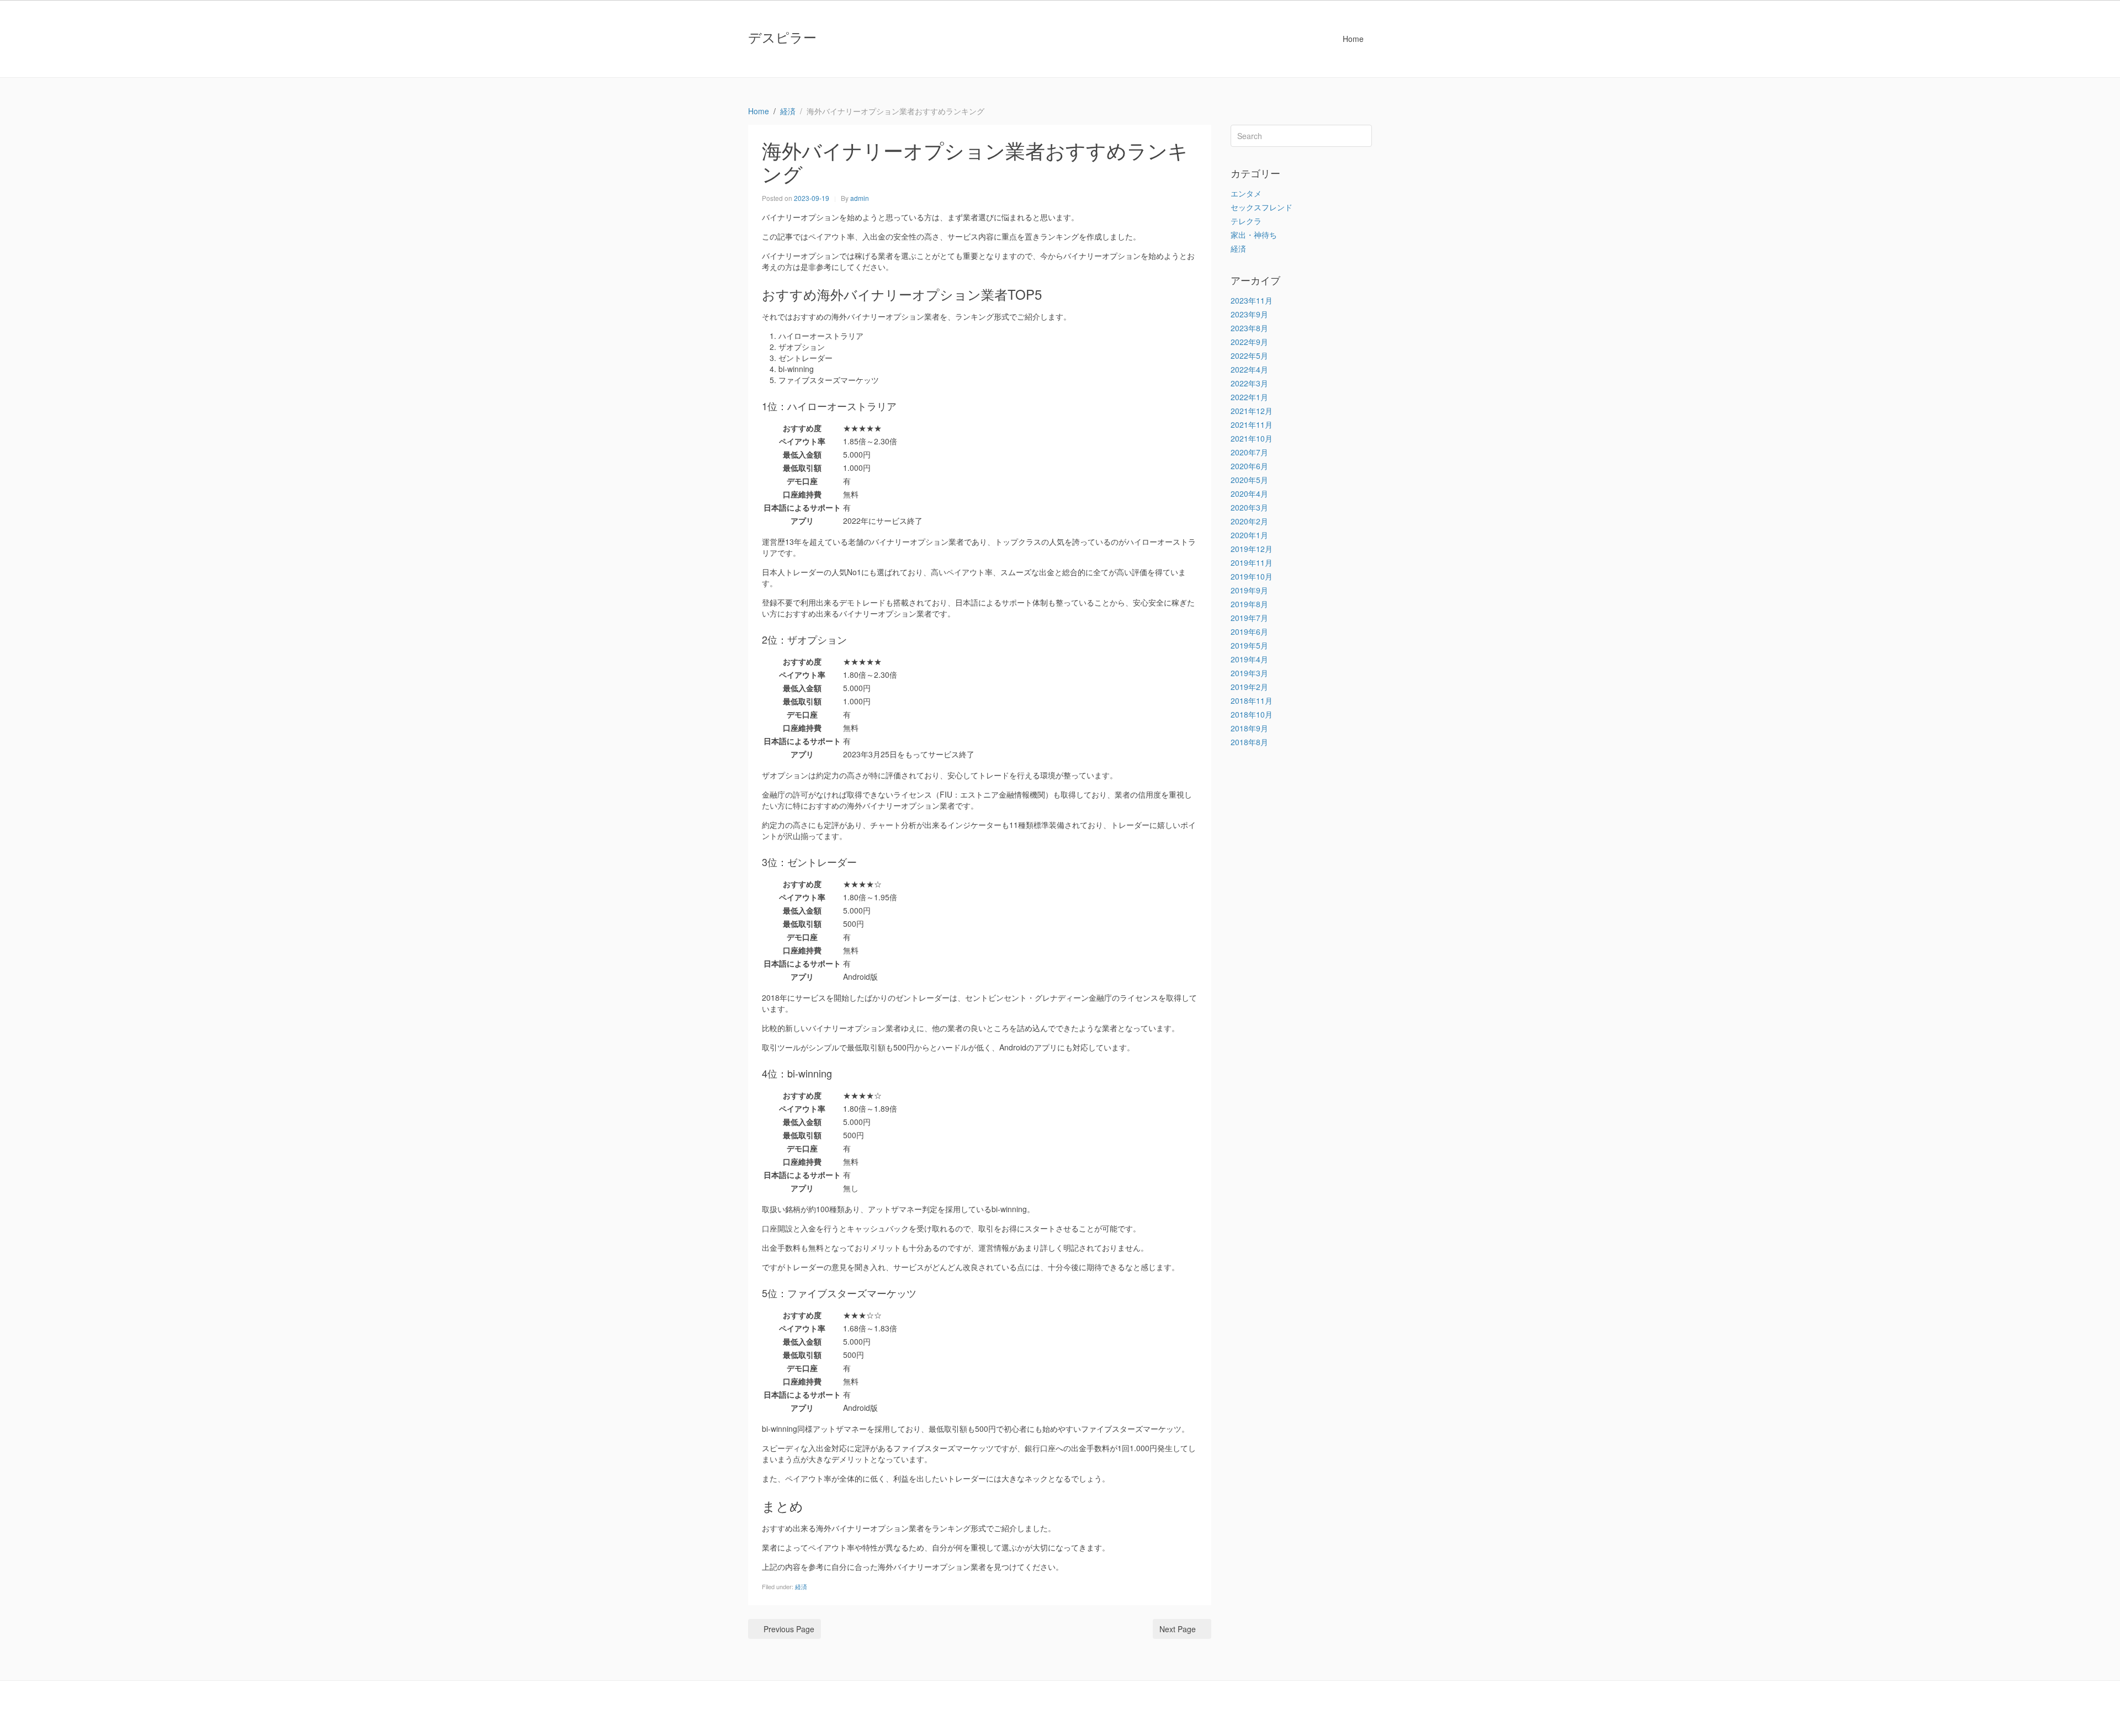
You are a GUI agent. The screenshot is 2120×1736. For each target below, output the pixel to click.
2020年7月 (1249, 452)
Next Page (1178, 1629)
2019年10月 (1252, 576)
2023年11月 (1252, 300)
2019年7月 (1249, 618)
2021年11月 (1252, 424)
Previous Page (789, 1629)
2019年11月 (1252, 562)
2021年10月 (1252, 438)
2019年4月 (1249, 659)
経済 (801, 1586)
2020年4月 (1249, 493)
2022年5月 (1249, 355)
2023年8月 (1249, 328)
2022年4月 (1249, 369)
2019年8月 (1249, 604)
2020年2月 (1249, 521)
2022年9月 (1249, 342)
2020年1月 (1249, 535)
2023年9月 (1249, 314)
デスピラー (782, 37)
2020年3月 (1249, 507)
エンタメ (1246, 193)
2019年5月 (1249, 645)
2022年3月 (1249, 383)
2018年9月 (1249, 728)
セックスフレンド (1262, 207)
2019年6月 (1249, 631)
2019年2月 (1249, 687)
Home (1353, 39)
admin (860, 198)
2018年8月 (1249, 742)
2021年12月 (1252, 411)
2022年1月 (1249, 397)
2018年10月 (1252, 714)
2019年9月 (1249, 590)
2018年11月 (1252, 700)
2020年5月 (1249, 480)
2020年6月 (1249, 466)
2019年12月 (1252, 549)
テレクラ (1246, 221)
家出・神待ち (1254, 235)
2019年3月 (1249, 673)
